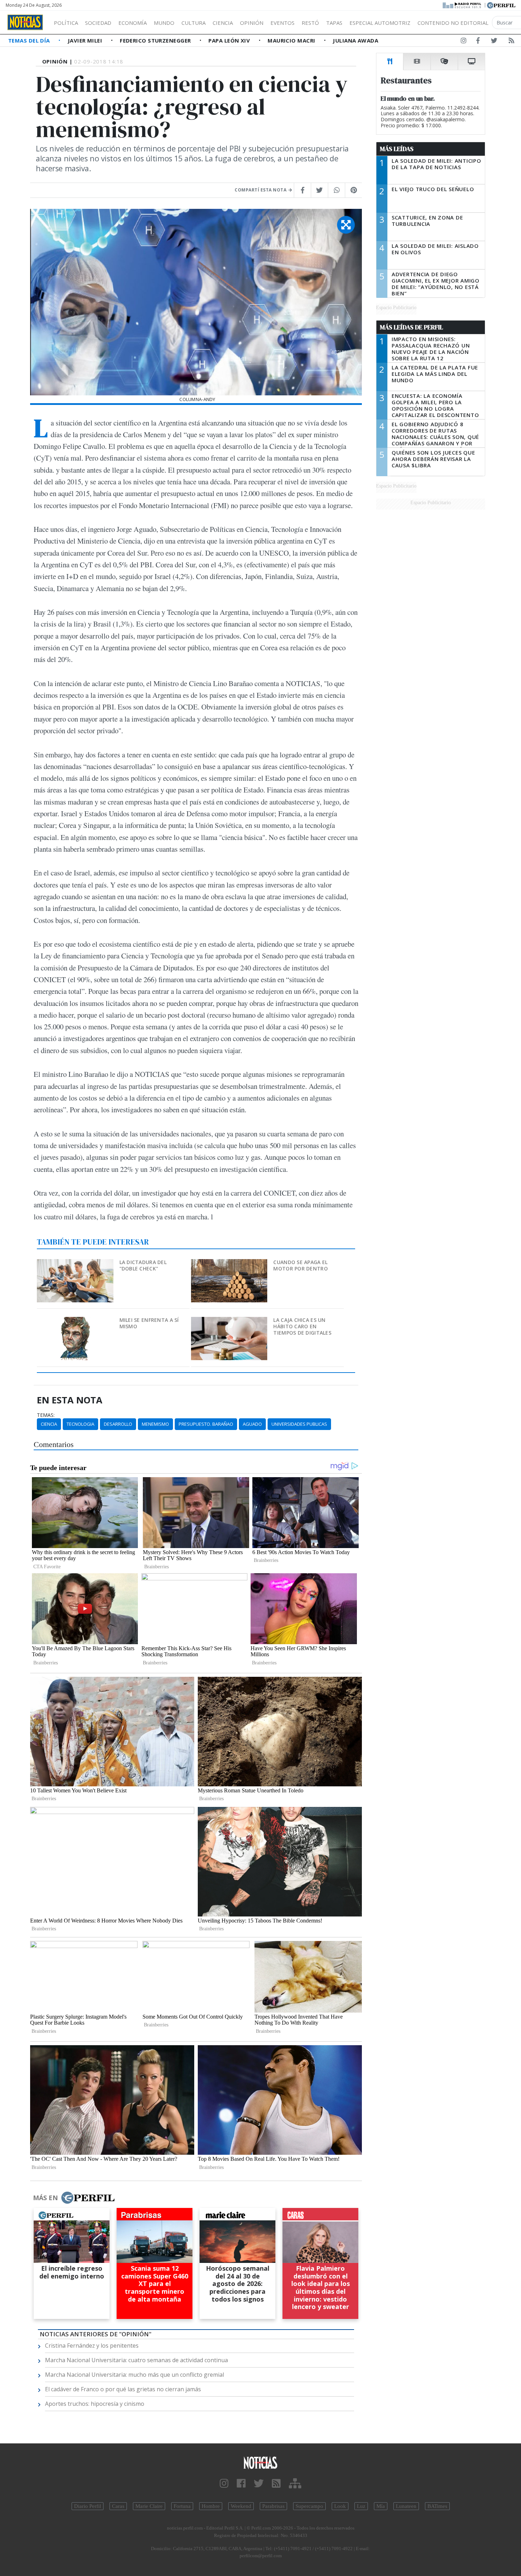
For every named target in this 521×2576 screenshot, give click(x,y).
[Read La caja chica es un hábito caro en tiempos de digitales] (230, 1322)
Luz (361, 2506)
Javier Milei (86, 40)
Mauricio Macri (292, 40)
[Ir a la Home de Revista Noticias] (25, 22)
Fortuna (182, 2506)
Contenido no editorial (453, 23)
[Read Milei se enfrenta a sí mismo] (76, 1322)
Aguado (252, 1424)
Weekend (241, 2506)
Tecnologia (80, 1424)
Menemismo (155, 1424)
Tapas (334, 23)
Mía (381, 2506)
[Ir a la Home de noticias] (261, 2462)
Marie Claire (149, 2506)
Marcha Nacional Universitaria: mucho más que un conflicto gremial (135, 2375)
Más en (45, 2198)
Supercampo (309, 2506)
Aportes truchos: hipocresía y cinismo (95, 2404)
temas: (46, 1415)
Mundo (164, 23)
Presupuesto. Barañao (206, 1424)
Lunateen (406, 2506)
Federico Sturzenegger (156, 40)
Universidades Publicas (299, 1424)
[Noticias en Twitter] (494, 42)
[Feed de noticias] (511, 42)
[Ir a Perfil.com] (501, 5)
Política (66, 23)
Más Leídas (397, 149)
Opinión (252, 23)
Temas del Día (30, 40)
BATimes (437, 2506)
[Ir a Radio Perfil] (462, 5)
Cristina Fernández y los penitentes (92, 2346)
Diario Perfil (88, 2506)
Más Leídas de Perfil (411, 327)
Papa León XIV (230, 40)
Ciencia (223, 23)
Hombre (211, 2506)
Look (340, 2506)
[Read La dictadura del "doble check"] (76, 1264)
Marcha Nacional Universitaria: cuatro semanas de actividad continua (136, 2360)
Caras (118, 2506)
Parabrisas (273, 2506)
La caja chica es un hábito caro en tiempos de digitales (302, 1326)
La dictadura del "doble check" (143, 1265)
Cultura (194, 23)
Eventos (282, 23)
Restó (310, 23)
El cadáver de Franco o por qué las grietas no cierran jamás (123, 2389)
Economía (133, 23)
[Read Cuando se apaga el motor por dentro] (230, 1264)
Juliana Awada (355, 40)
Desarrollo (118, 1424)
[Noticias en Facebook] (478, 42)
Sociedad (98, 23)
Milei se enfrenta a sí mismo (149, 1323)
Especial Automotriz (380, 23)
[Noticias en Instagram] (464, 42)
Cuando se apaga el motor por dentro (300, 1265)
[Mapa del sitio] (295, 2484)
